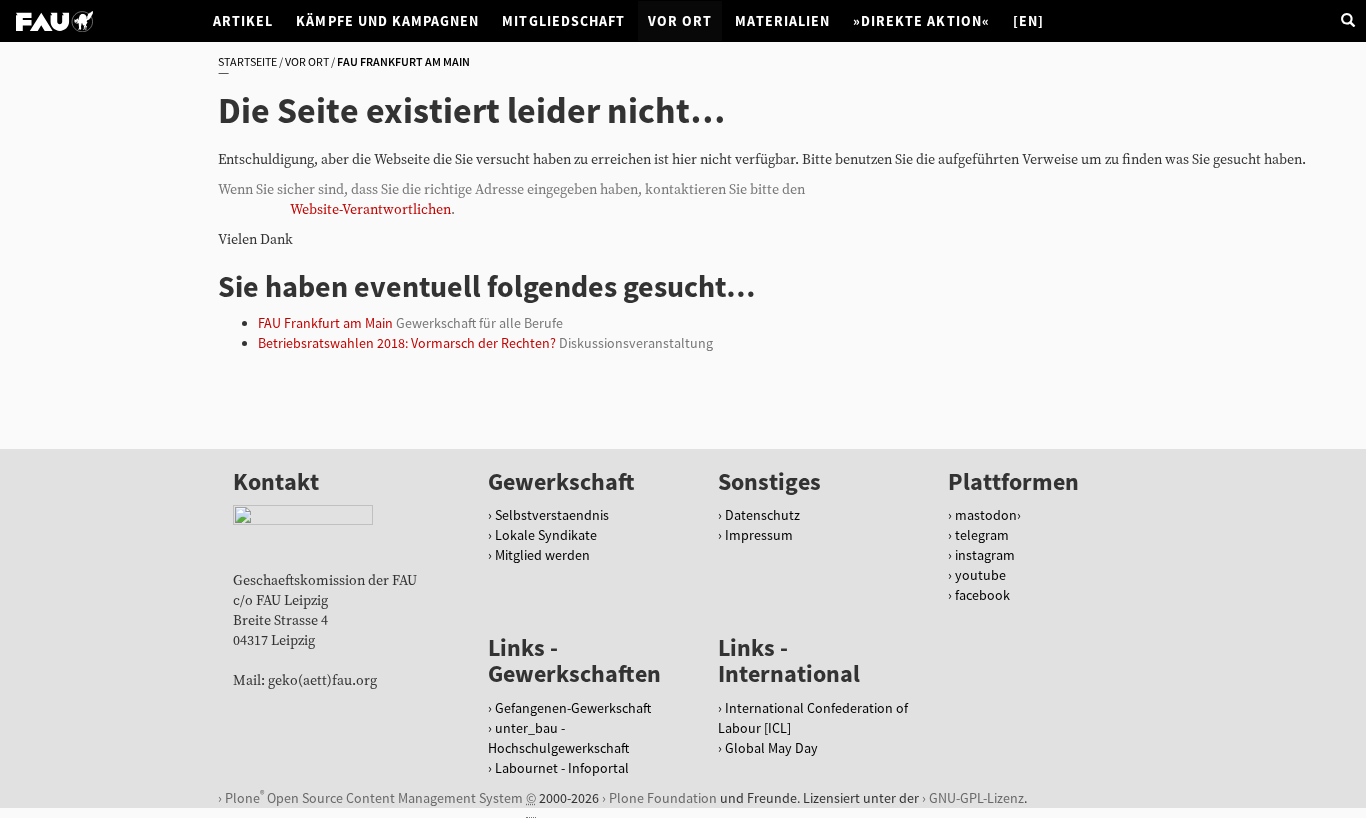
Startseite (247, 61)
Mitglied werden (542, 555)
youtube (980, 575)
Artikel (243, 21)
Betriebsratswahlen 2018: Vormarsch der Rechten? (407, 343)
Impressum (759, 535)
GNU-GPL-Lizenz (976, 798)
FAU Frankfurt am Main (325, 323)
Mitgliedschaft (563, 21)
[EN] (1028, 21)
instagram (985, 555)
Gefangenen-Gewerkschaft (573, 708)
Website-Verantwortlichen (370, 210)
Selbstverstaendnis (552, 515)
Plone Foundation (663, 798)
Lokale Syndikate (546, 535)
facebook (982, 595)
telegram (982, 535)
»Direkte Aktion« (921, 21)
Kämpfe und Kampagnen (387, 21)
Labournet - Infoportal (562, 768)
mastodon (986, 515)
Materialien (782, 21)
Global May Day (771, 748)
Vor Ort (680, 21)
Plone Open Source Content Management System (374, 797)
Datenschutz (762, 515)
